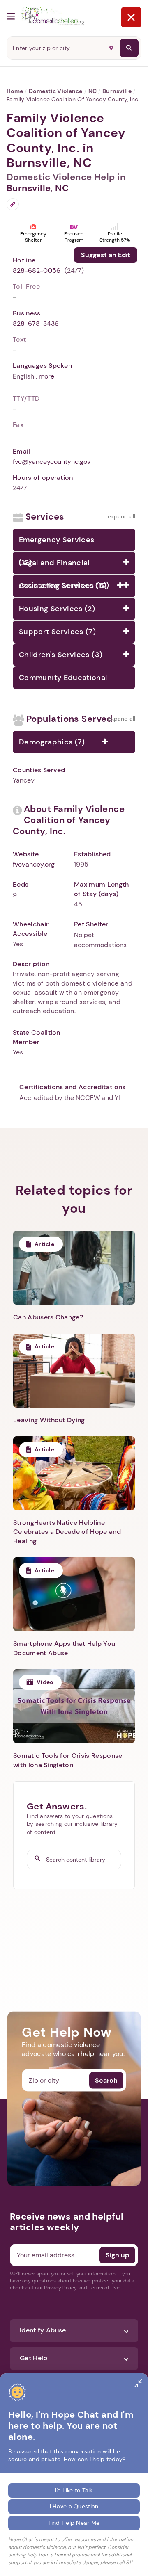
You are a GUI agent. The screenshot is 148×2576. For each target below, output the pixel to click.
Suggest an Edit (106, 255)
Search (106, 2080)
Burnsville (117, 91)
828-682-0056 (37, 270)
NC (93, 91)
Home (15, 91)
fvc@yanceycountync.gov (52, 462)
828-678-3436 (36, 323)
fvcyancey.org (34, 864)
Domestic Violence (56, 91)
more (46, 376)
